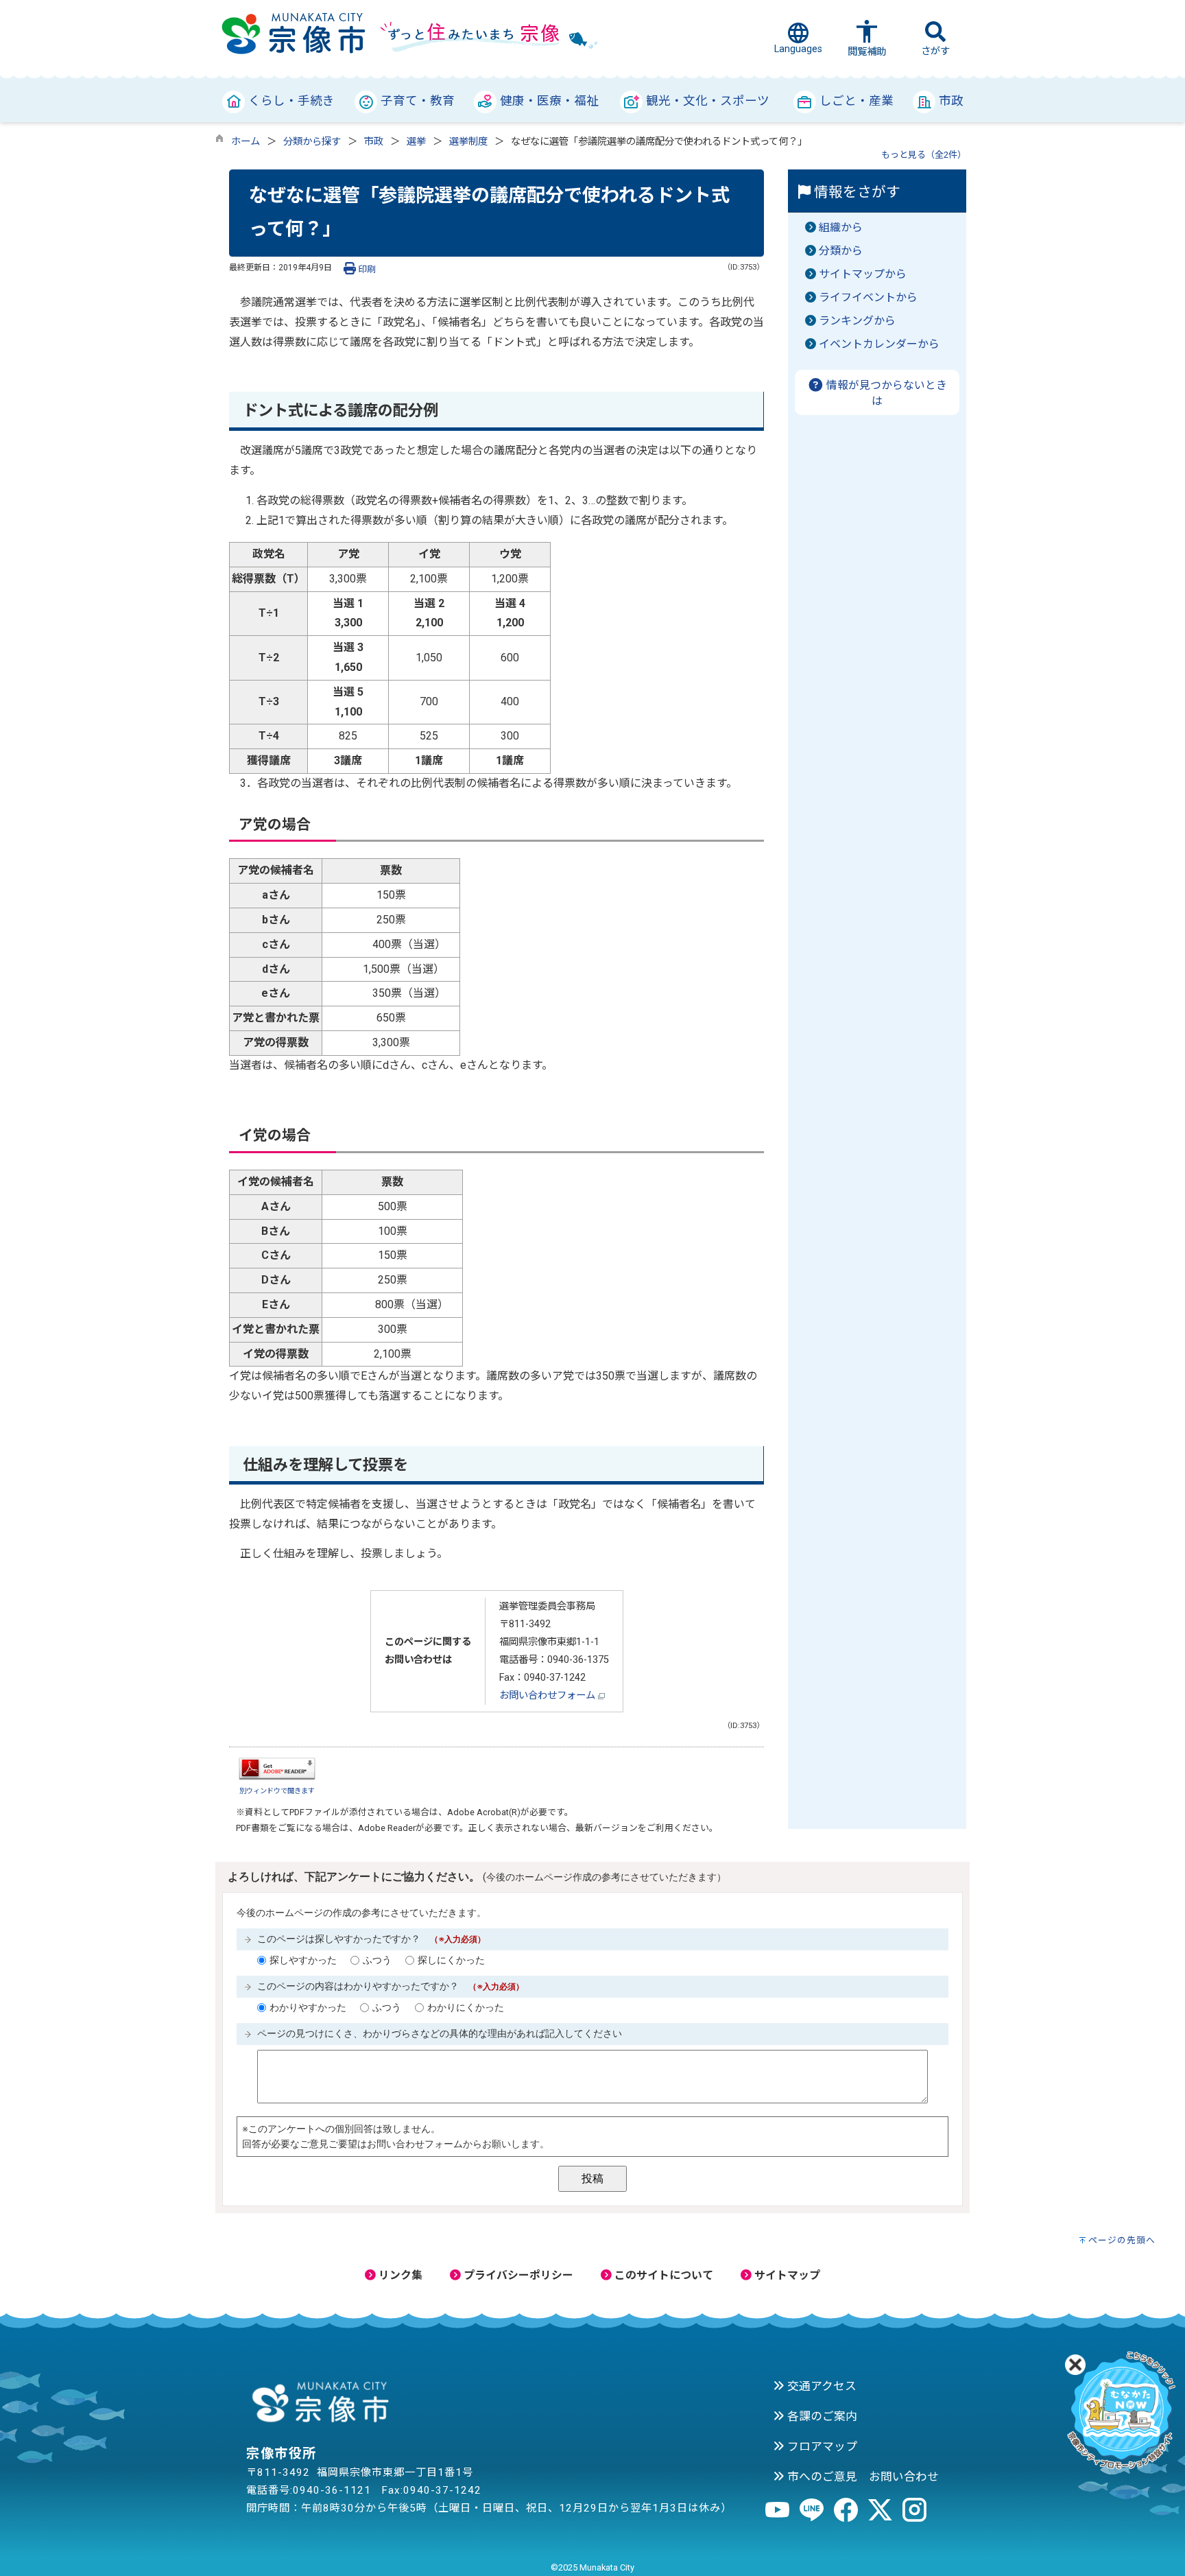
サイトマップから (863, 274)
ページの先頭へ (1122, 2240)
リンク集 (399, 2275)
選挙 (416, 142)
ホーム (246, 142)
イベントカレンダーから (879, 344)
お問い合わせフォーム (549, 1695)
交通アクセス (821, 2386)
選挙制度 (468, 142)
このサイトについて (662, 2275)
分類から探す (312, 142)
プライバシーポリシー (517, 2275)
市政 (374, 142)
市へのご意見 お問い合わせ (862, 2477)
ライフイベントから (868, 297)
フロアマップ (821, 2446)
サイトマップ (786, 2275)
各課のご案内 (821, 2416)
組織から (841, 227)
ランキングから (857, 321)
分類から (841, 251)
